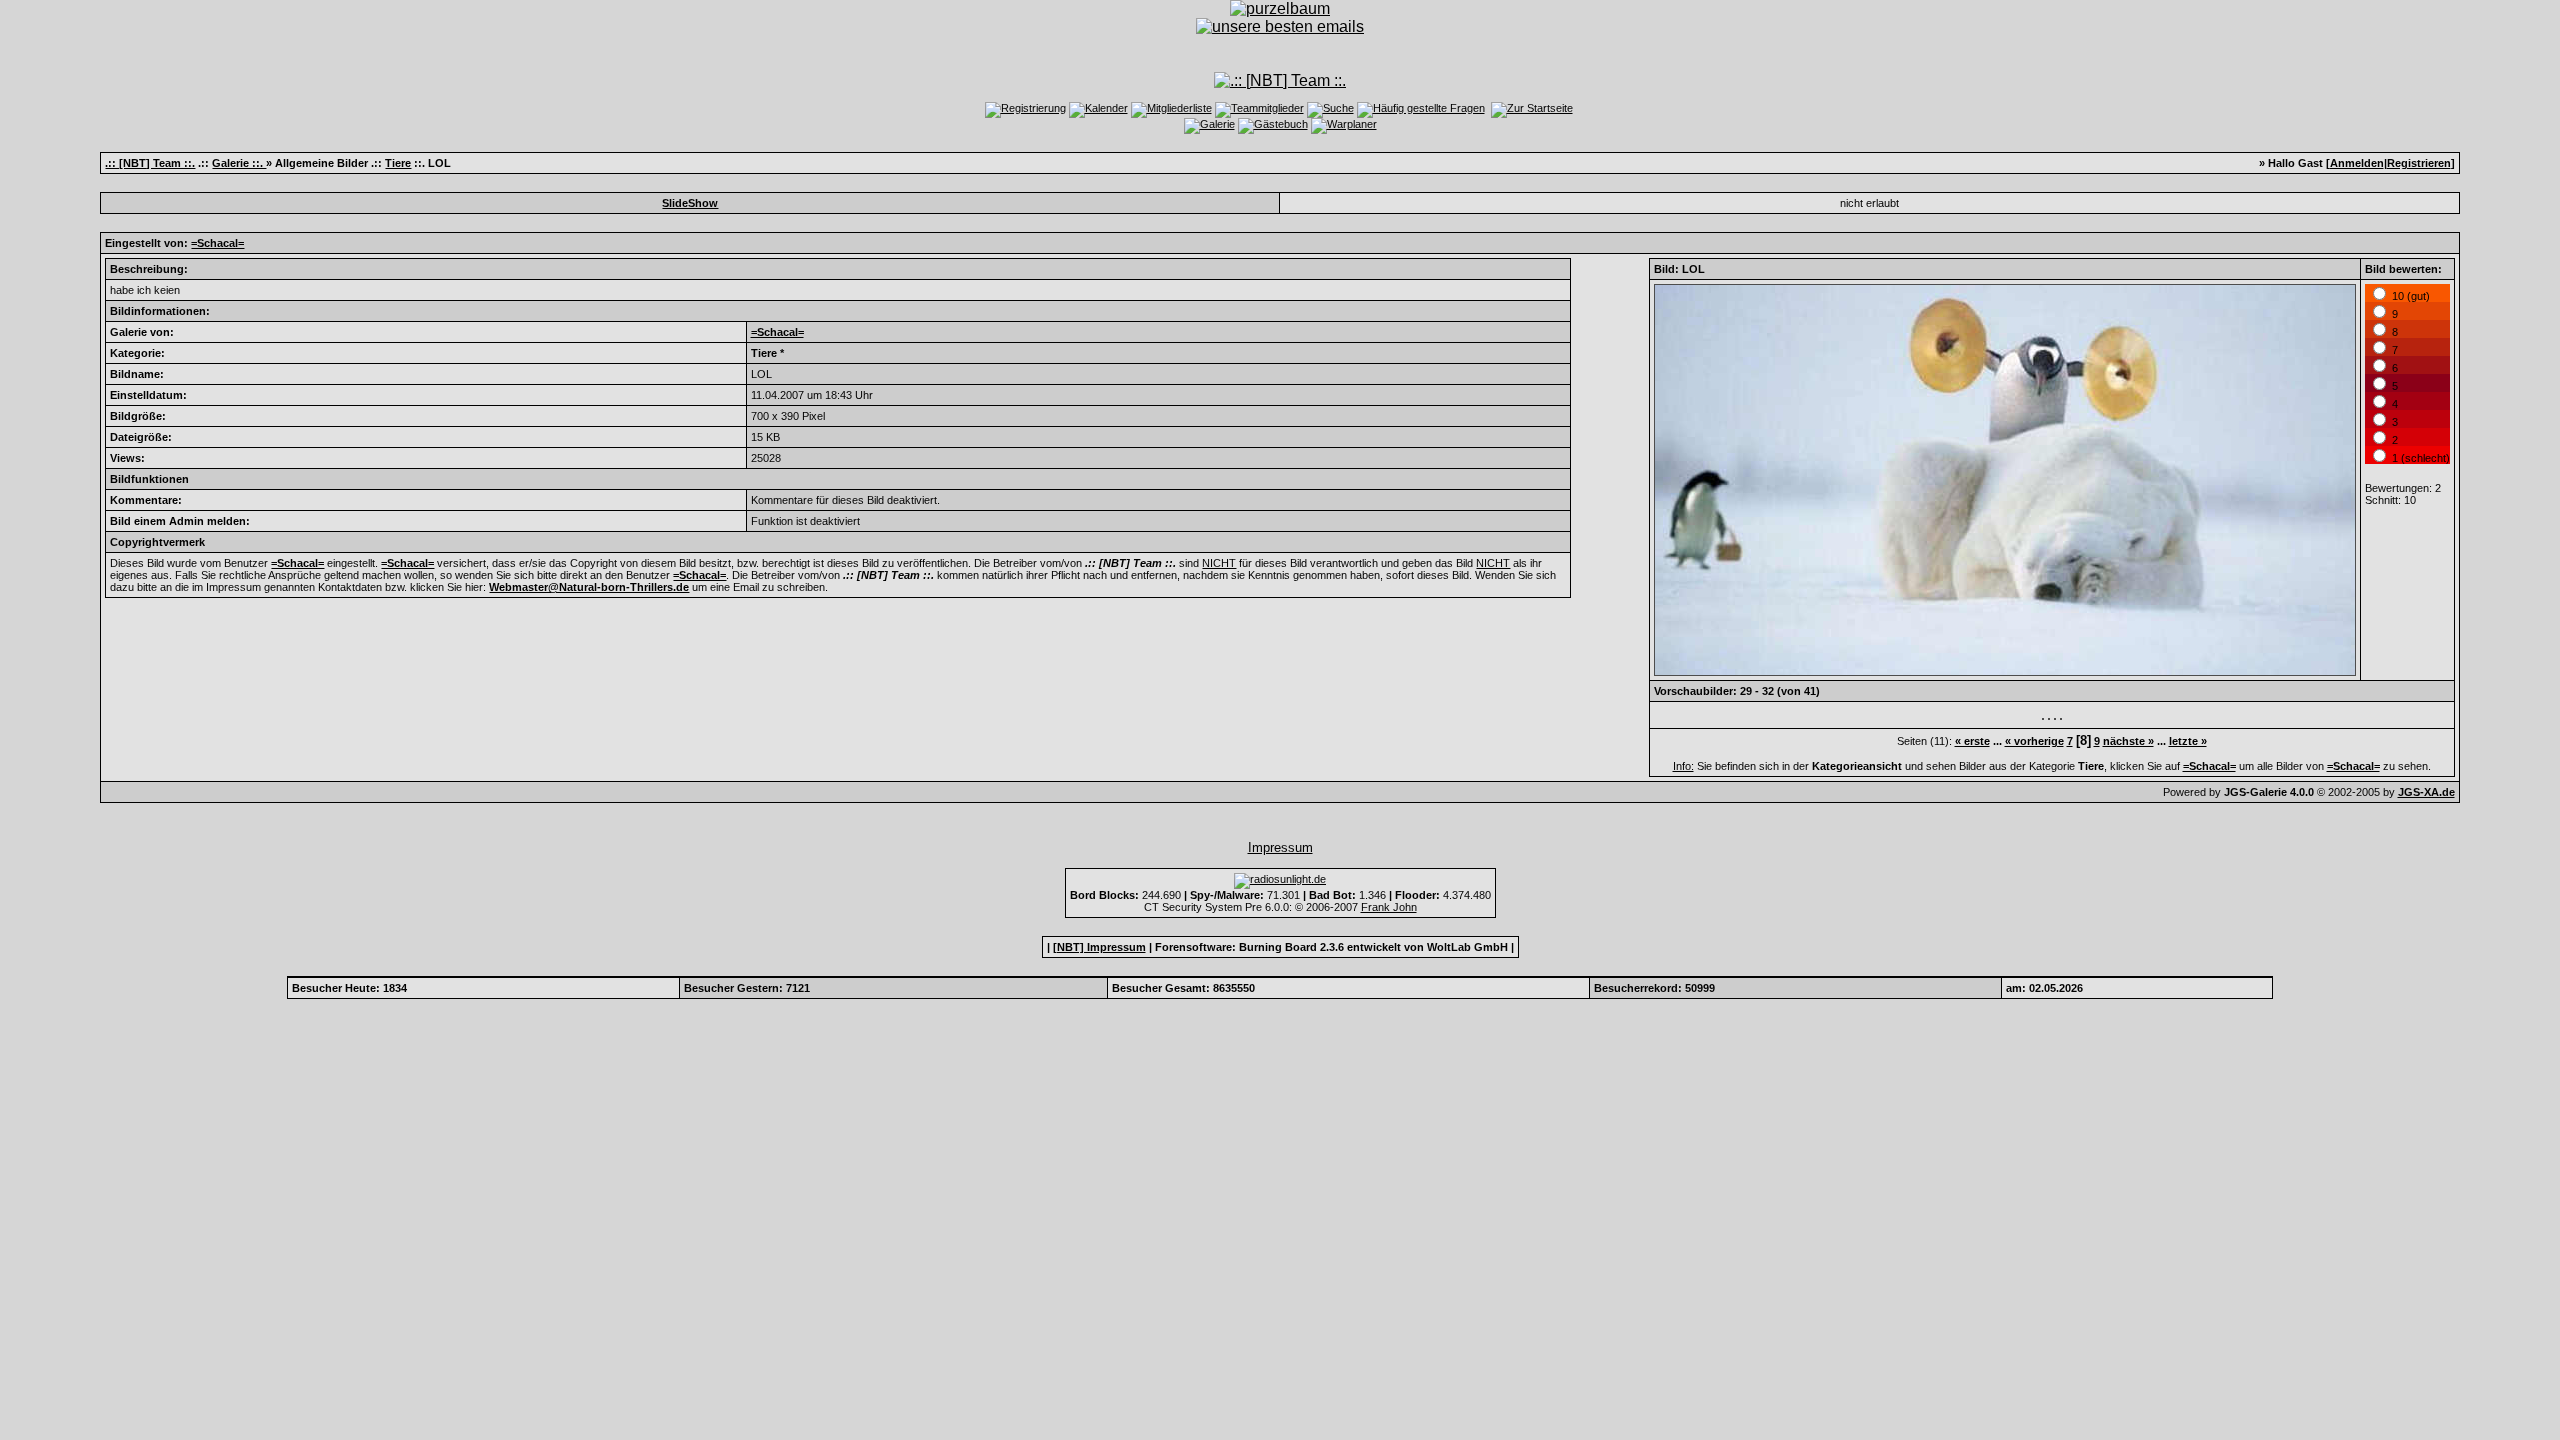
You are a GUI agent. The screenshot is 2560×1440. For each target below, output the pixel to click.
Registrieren (2419, 163)
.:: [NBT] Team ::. (150, 163)
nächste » (2128, 741)
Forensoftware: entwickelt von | (1334, 947)
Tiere (398, 163)
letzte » (2188, 741)
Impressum (1280, 847)
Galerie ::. (239, 163)
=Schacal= (217, 243)
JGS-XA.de (2426, 792)
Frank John (1389, 907)
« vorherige (2034, 741)
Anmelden (2357, 163)
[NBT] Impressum (1099, 947)
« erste (1972, 741)
